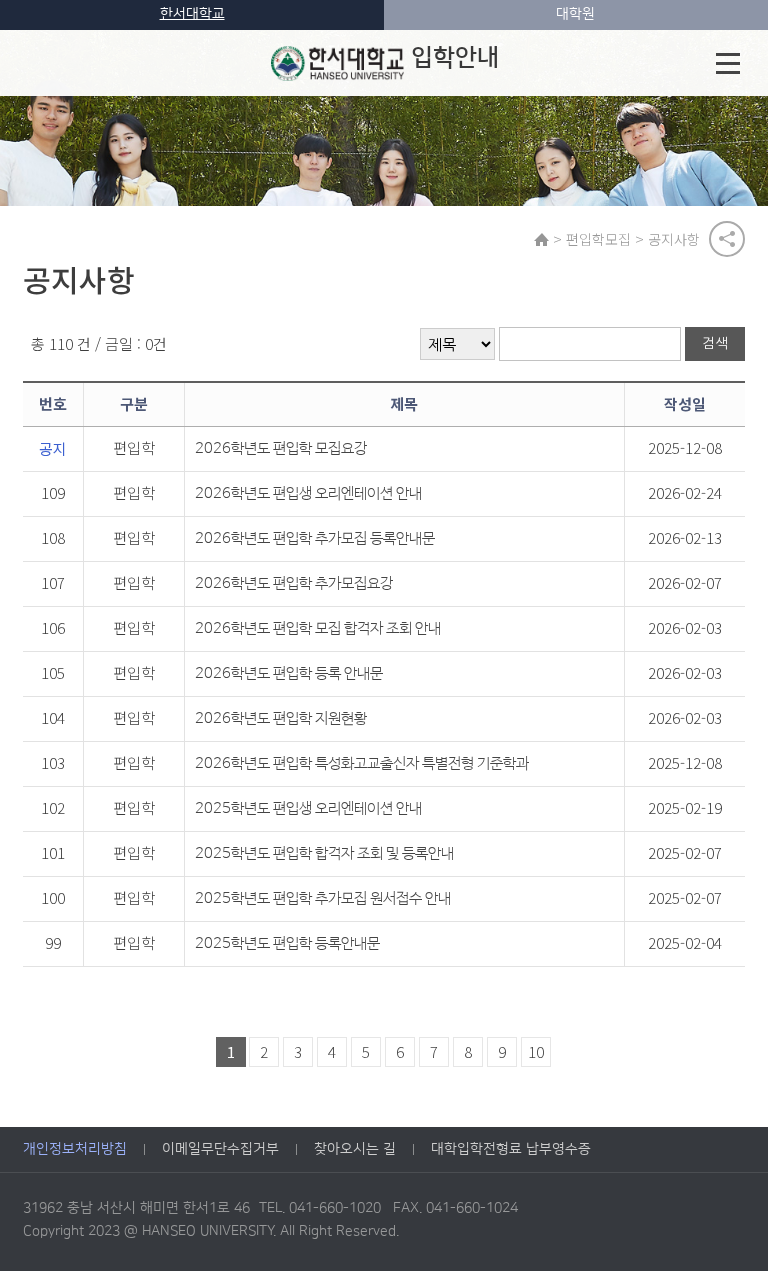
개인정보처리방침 (75, 1149)
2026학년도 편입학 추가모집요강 (294, 583)
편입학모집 (598, 239)
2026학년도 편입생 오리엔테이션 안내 (308, 493)
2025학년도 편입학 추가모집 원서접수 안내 (323, 898)
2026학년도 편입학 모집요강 (281, 448)
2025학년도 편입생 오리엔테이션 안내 (308, 808)
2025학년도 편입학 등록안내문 (287, 943)
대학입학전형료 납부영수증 (511, 1149)
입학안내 (455, 58)
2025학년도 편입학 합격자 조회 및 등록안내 (324, 853)
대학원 (575, 14)
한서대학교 (192, 14)
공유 (727, 239)
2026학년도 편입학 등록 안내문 (289, 673)
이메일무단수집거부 (220, 1149)
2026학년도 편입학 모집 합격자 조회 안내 (318, 628)
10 (536, 1051)
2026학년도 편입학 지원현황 (281, 718)
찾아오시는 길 (355, 1149)
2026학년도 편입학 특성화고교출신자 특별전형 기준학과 (362, 763)
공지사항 (674, 239)
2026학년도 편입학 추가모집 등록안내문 (315, 538)
